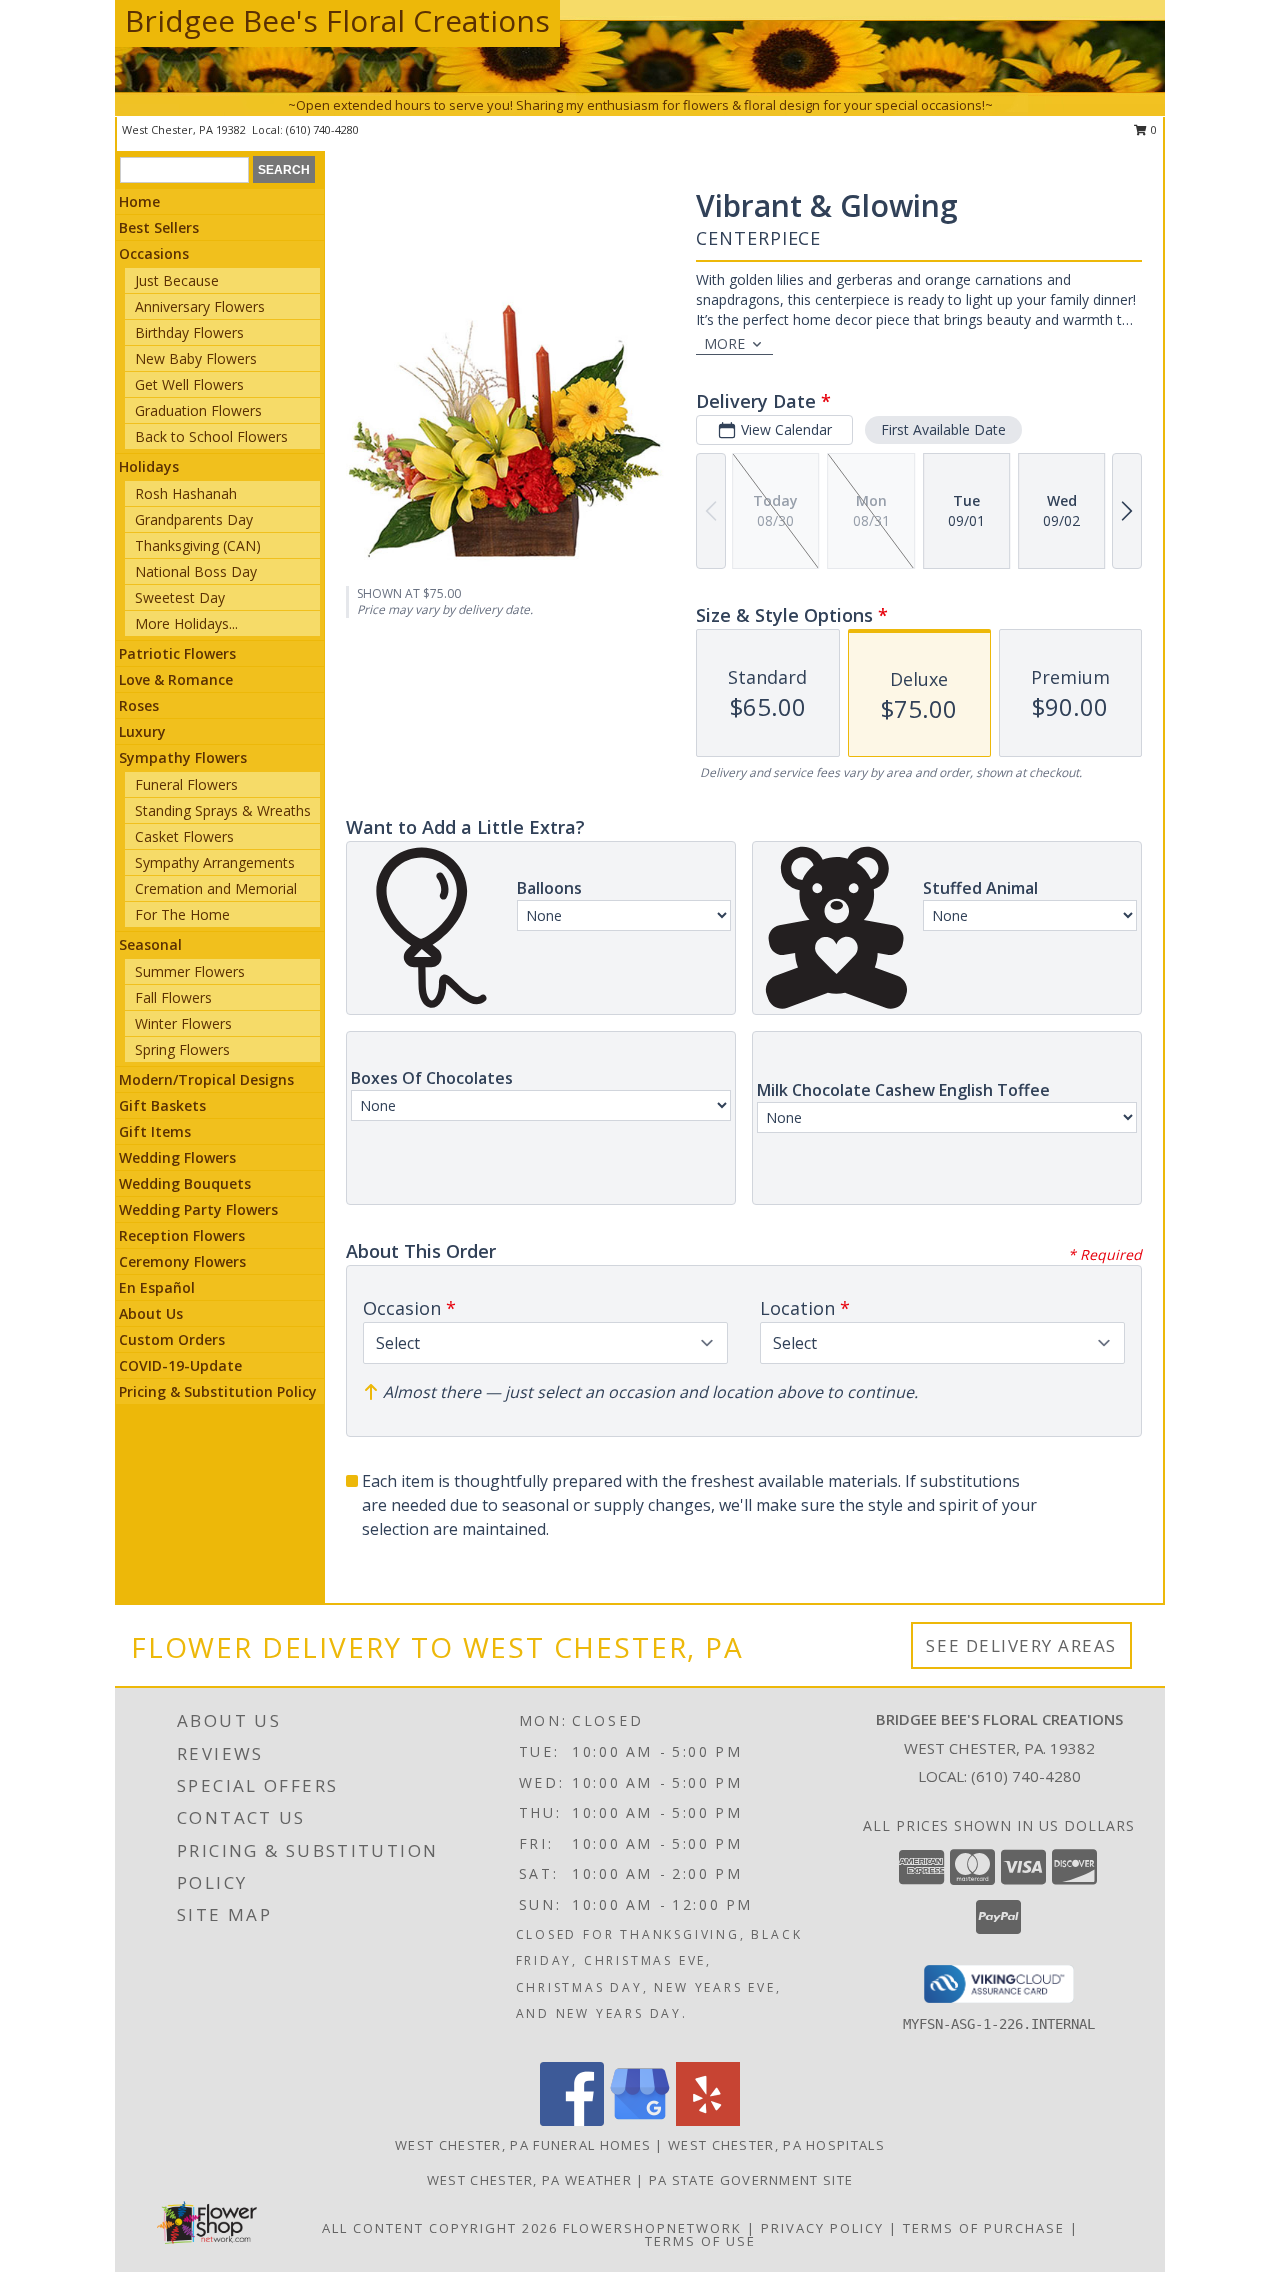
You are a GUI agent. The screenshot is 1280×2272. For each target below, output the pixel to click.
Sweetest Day (180, 597)
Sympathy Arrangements (215, 862)
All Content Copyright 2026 (440, 2228)
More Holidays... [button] (186, 623)
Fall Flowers (173, 997)
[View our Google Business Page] (640, 2120)
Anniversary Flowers (200, 306)
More (724, 343)
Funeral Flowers (186, 784)
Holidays (149, 466)
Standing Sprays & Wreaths (223, 810)
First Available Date (943, 429)
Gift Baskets (162, 1105)
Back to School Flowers (211, 436)
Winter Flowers (183, 1023)
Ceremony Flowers (182, 1261)
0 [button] (1152, 129)
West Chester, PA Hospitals (776, 2145)
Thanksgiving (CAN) (198, 545)
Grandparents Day (194, 519)
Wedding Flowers (177, 1157)
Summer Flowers (190, 971)
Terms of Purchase (984, 2228)
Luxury (142, 731)
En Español (157, 1287)
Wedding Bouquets (185, 1183)
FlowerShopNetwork (652, 2228)
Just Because (177, 280)
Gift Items (155, 1131)
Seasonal (150, 944)
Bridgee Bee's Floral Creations (337, 20)
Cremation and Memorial (216, 888)
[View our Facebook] (572, 2120)
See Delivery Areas (1021, 1645)
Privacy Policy (822, 2228)
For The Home (182, 914)
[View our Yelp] (708, 2120)
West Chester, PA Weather (529, 2180)
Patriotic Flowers (177, 653)
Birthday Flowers (189, 332)
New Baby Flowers (196, 358)
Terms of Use (700, 2241)
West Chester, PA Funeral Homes (523, 2145)
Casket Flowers (184, 836)
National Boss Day (196, 571)
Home (139, 201)
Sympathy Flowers (183, 757)
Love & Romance (176, 679)
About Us (151, 1313)
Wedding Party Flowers (198, 1209)
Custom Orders (172, 1339)
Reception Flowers (182, 1235)
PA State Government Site (751, 2180)
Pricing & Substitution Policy (218, 1391)
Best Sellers (159, 227)
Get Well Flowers (189, 384)
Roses (139, 705)
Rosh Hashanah (186, 493)
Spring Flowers (182, 1049)
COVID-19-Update (180, 1365)
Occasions (154, 253)
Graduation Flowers (198, 410)
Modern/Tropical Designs (206, 1079)
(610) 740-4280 (322, 129)
